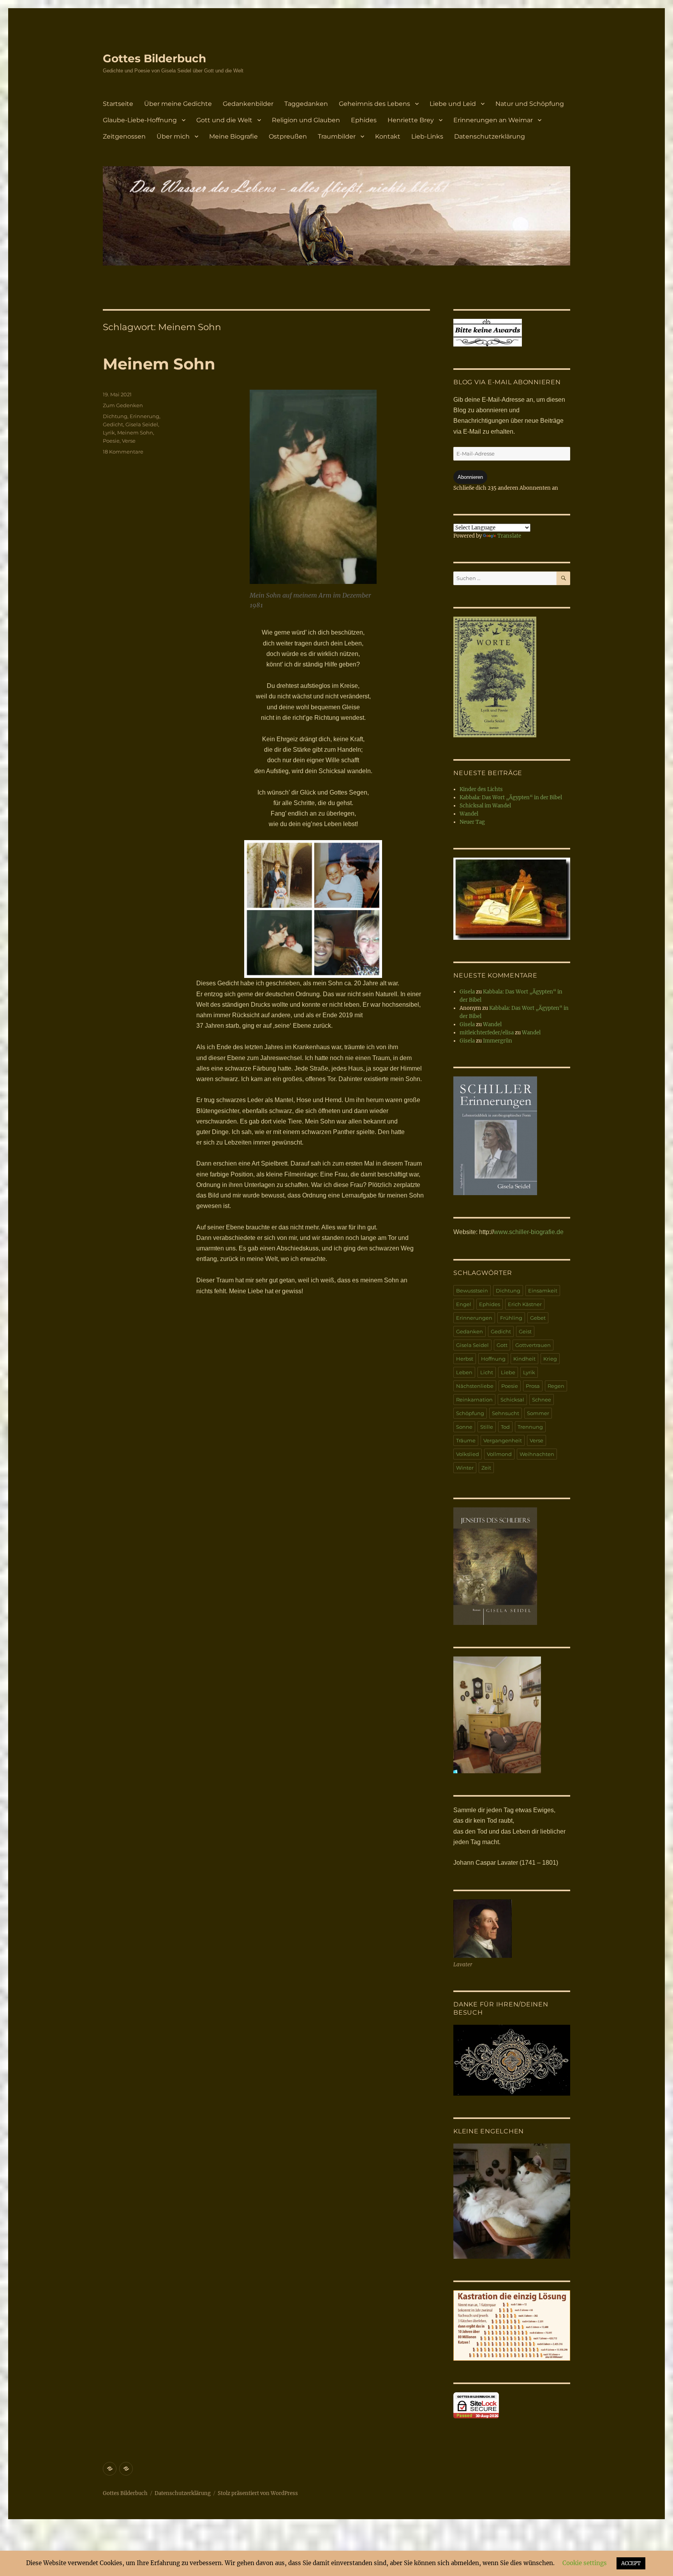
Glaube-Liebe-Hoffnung (140, 120)
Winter (465, 1468)
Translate (509, 536)
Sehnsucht (506, 1413)
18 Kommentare (123, 452)
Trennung (530, 1427)
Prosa (533, 1386)
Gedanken (470, 1331)
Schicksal (512, 1400)
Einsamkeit (543, 1291)
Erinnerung (144, 416)
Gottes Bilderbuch (154, 58)
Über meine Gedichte (178, 104)
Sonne (464, 1427)
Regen (556, 1386)
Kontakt (388, 136)
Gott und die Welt (224, 120)
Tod (505, 1427)
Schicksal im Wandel (485, 806)
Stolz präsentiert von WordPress (258, 2493)
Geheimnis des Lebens (374, 104)
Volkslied (468, 1454)
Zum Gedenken (123, 405)
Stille (487, 1427)
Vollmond (499, 1454)
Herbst (465, 1359)
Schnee (542, 1400)
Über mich (173, 136)
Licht (487, 1372)
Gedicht (113, 424)
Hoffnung (493, 1359)
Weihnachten (537, 1454)
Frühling (511, 1318)
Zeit (486, 1468)
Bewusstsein (472, 1291)
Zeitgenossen (124, 136)
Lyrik (109, 433)
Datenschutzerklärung (490, 136)
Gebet (538, 1318)
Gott (502, 1345)
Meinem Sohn (159, 364)
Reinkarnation (474, 1400)
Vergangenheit (503, 1440)
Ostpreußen (288, 136)
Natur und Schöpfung (530, 104)
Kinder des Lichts (481, 789)
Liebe (508, 1372)
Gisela (467, 992)
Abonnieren (470, 477)
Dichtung (115, 416)
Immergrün (498, 1041)
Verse (129, 441)
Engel (464, 1304)
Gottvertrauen (533, 1345)
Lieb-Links (427, 136)
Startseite (118, 104)
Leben (464, 1372)
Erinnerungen (474, 1318)
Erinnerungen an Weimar (493, 120)
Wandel (469, 814)
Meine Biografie (233, 136)
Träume (466, 1440)
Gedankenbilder (248, 104)
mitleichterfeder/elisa (487, 1033)
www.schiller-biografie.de (529, 1232)
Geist (525, 1331)
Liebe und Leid (453, 104)
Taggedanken (306, 104)
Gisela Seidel (142, 424)
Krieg (550, 1359)
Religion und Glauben (306, 120)
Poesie (111, 441)
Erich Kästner (525, 1304)
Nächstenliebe (475, 1386)
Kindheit (524, 1359)
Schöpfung (470, 1413)
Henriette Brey (411, 120)
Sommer (538, 1413)
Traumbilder (337, 136)
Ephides (364, 120)
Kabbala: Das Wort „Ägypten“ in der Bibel (511, 797)
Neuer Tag (472, 822)
